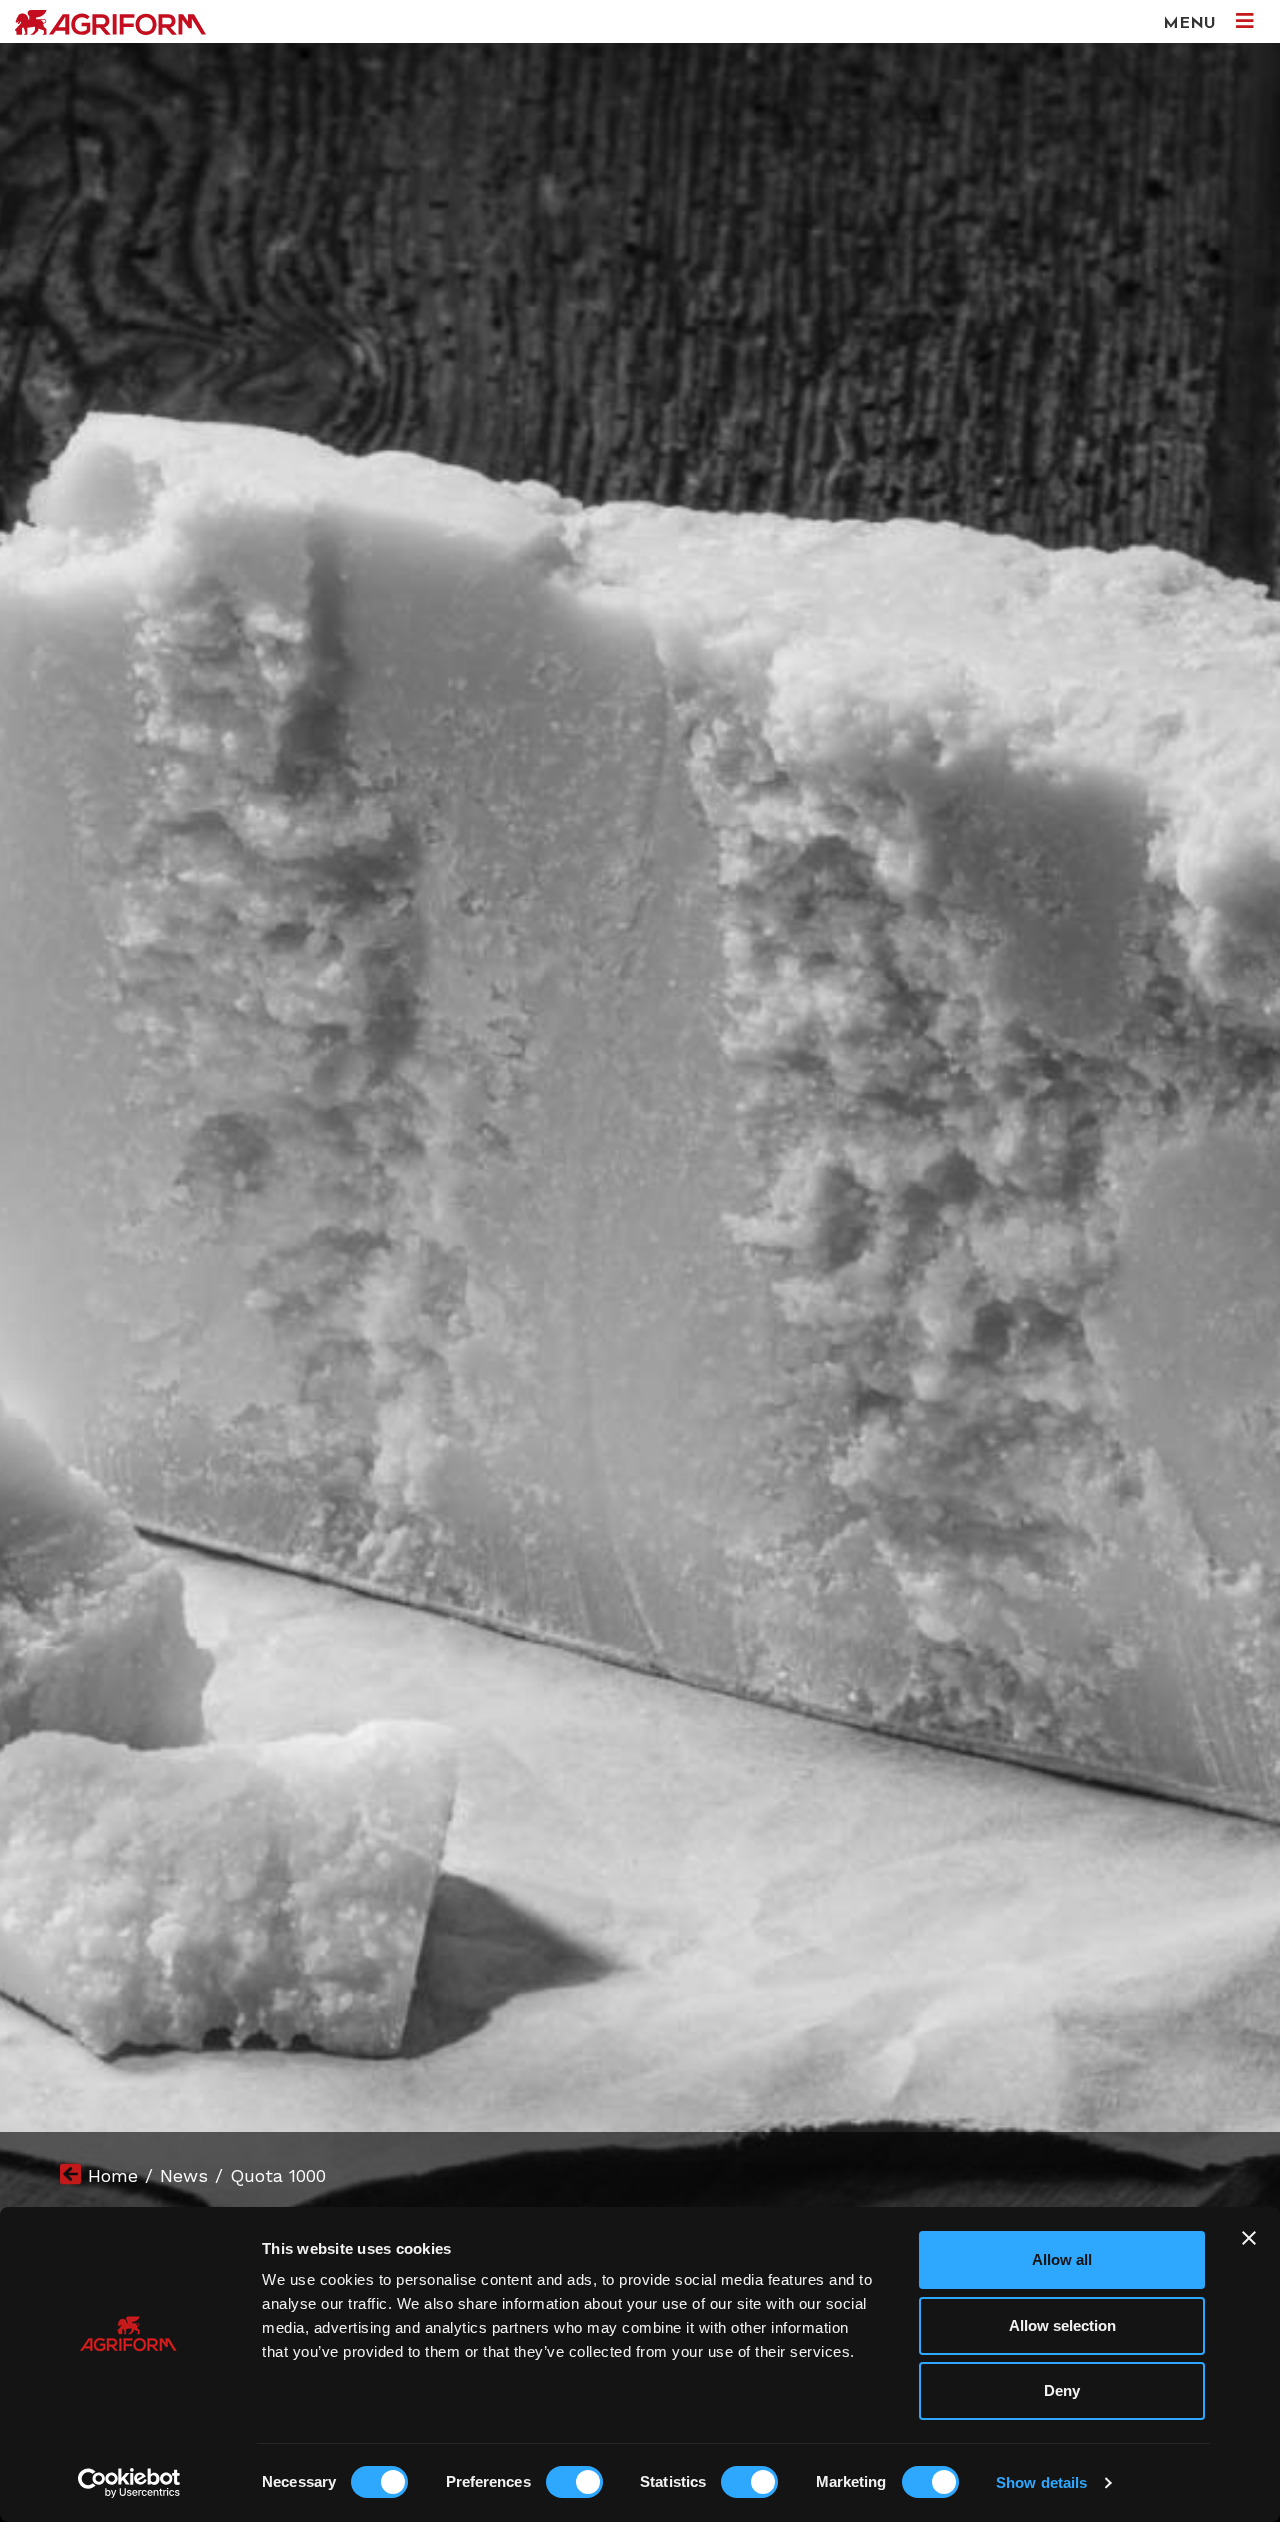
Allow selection (1062, 2325)
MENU (1192, 24)
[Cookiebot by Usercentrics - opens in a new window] (129, 2483)
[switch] (574, 2482)
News (184, 2175)
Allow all (1062, 2259)
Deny (1062, 2390)
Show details (1041, 2482)
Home (113, 2175)
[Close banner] (1249, 2238)
